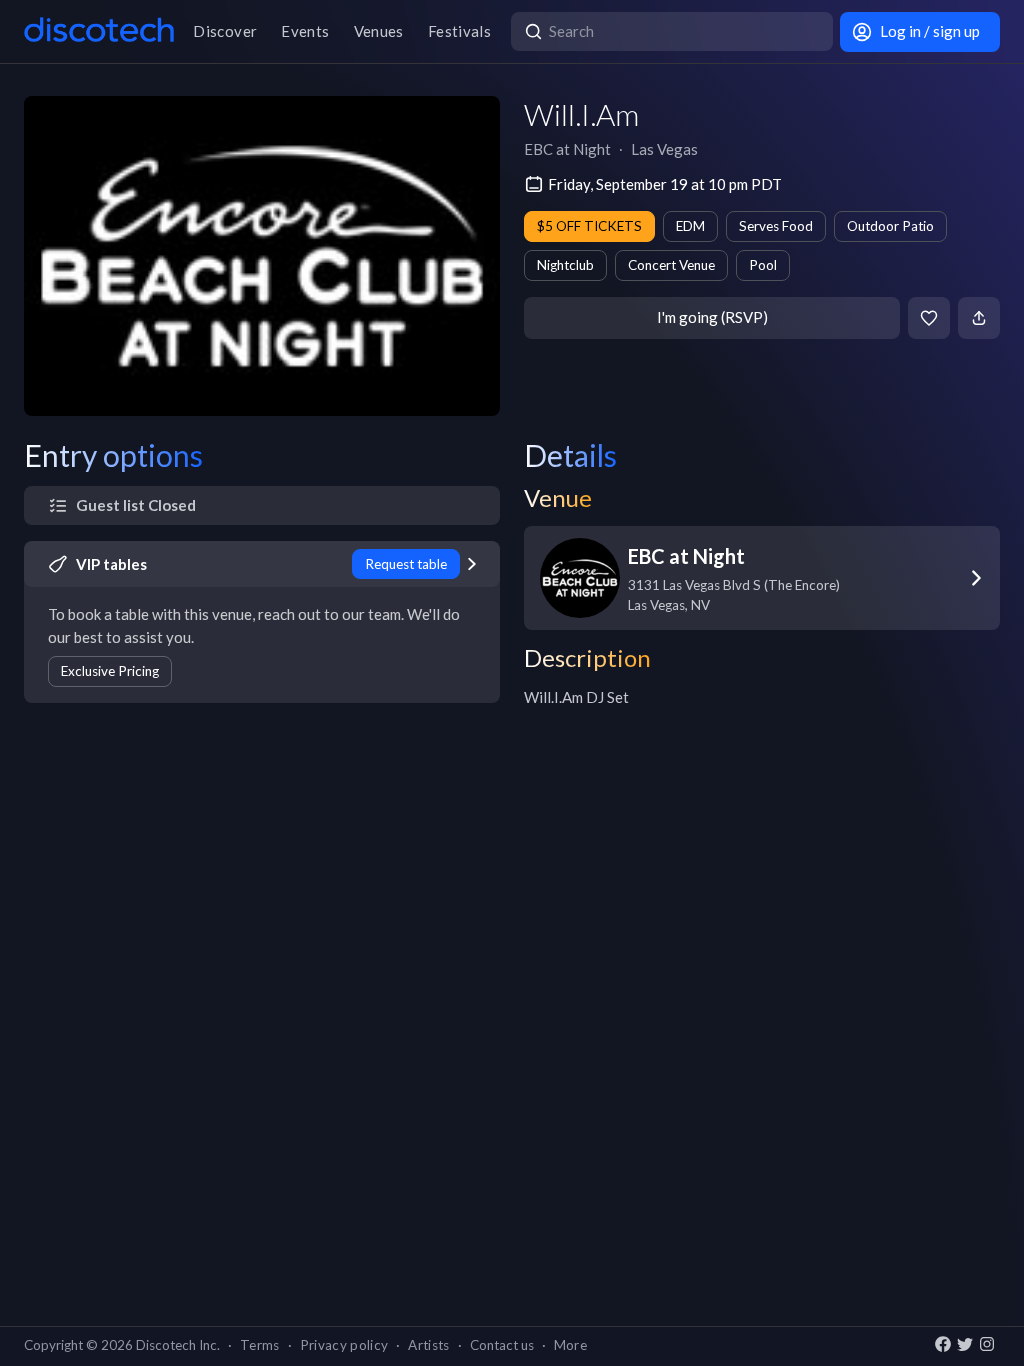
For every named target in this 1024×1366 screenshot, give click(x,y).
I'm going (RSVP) (712, 317)
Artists (428, 1345)
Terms (260, 1345)
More (570, 1345)
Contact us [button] (502, 1345)
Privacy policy (344, 1345)
